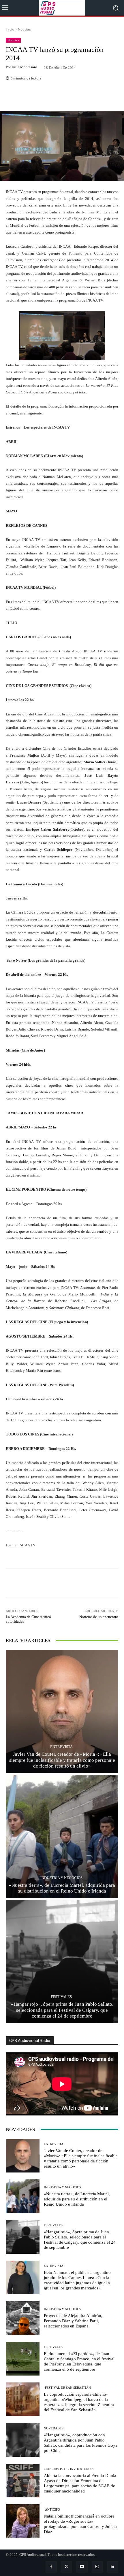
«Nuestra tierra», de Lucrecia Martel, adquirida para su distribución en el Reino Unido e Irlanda (62, 1888)
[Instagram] (97, 2567)
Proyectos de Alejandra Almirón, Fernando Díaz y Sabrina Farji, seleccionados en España (73, 2321)
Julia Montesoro (25, 67)
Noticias (24, 29)
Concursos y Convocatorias (69, 2469)
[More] (74, 97)
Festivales (61, 1997)
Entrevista (61, 1747)
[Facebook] (51, 2567)
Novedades (54, 2428)
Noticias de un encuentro (99, 1617)
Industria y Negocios (61, 1878)
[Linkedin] (113, 2567)
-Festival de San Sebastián (67, 2388)
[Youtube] (82, 2567)
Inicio (10, 29)
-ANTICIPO (52, 2510)
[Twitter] (66, 2567)
